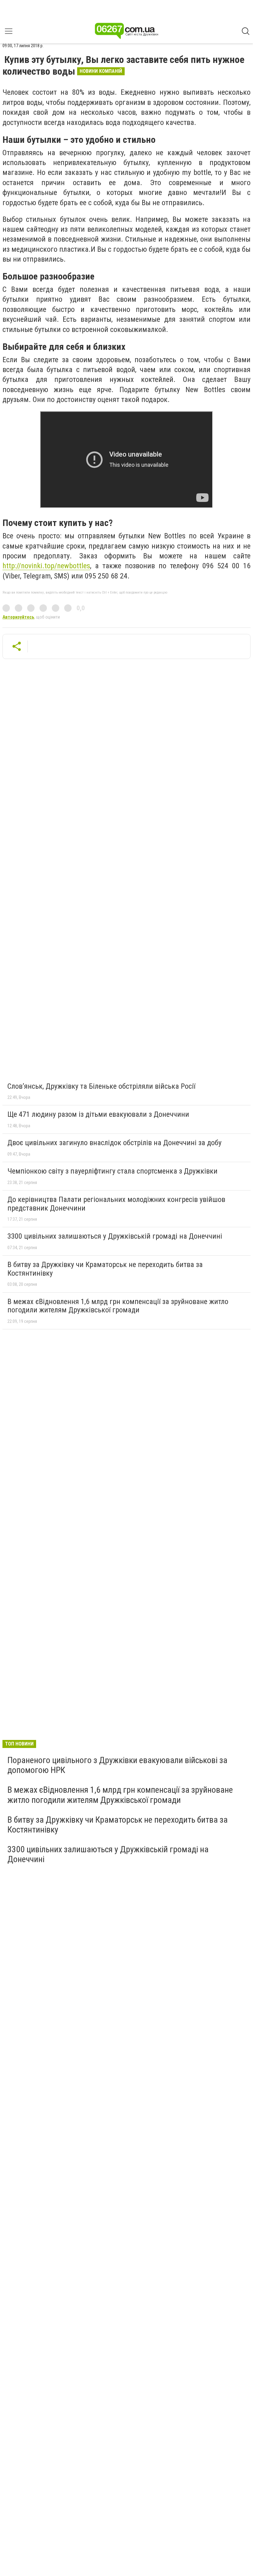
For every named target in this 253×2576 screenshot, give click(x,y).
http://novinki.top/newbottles (46, 566)
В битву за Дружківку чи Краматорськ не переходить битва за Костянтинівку (105, 1269)
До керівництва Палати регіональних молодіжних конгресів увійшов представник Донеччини (116, 1204)
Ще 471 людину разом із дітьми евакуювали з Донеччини (98, 1114)
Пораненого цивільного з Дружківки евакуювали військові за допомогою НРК (117, 1765)
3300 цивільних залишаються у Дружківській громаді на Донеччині (115, 1236)
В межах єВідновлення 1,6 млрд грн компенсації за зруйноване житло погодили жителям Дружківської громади (118, 1306)
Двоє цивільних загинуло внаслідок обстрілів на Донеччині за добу (114, 1143)
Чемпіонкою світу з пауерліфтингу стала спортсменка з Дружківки (112, 1171)
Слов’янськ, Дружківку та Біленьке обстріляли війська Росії (101, 1086)
